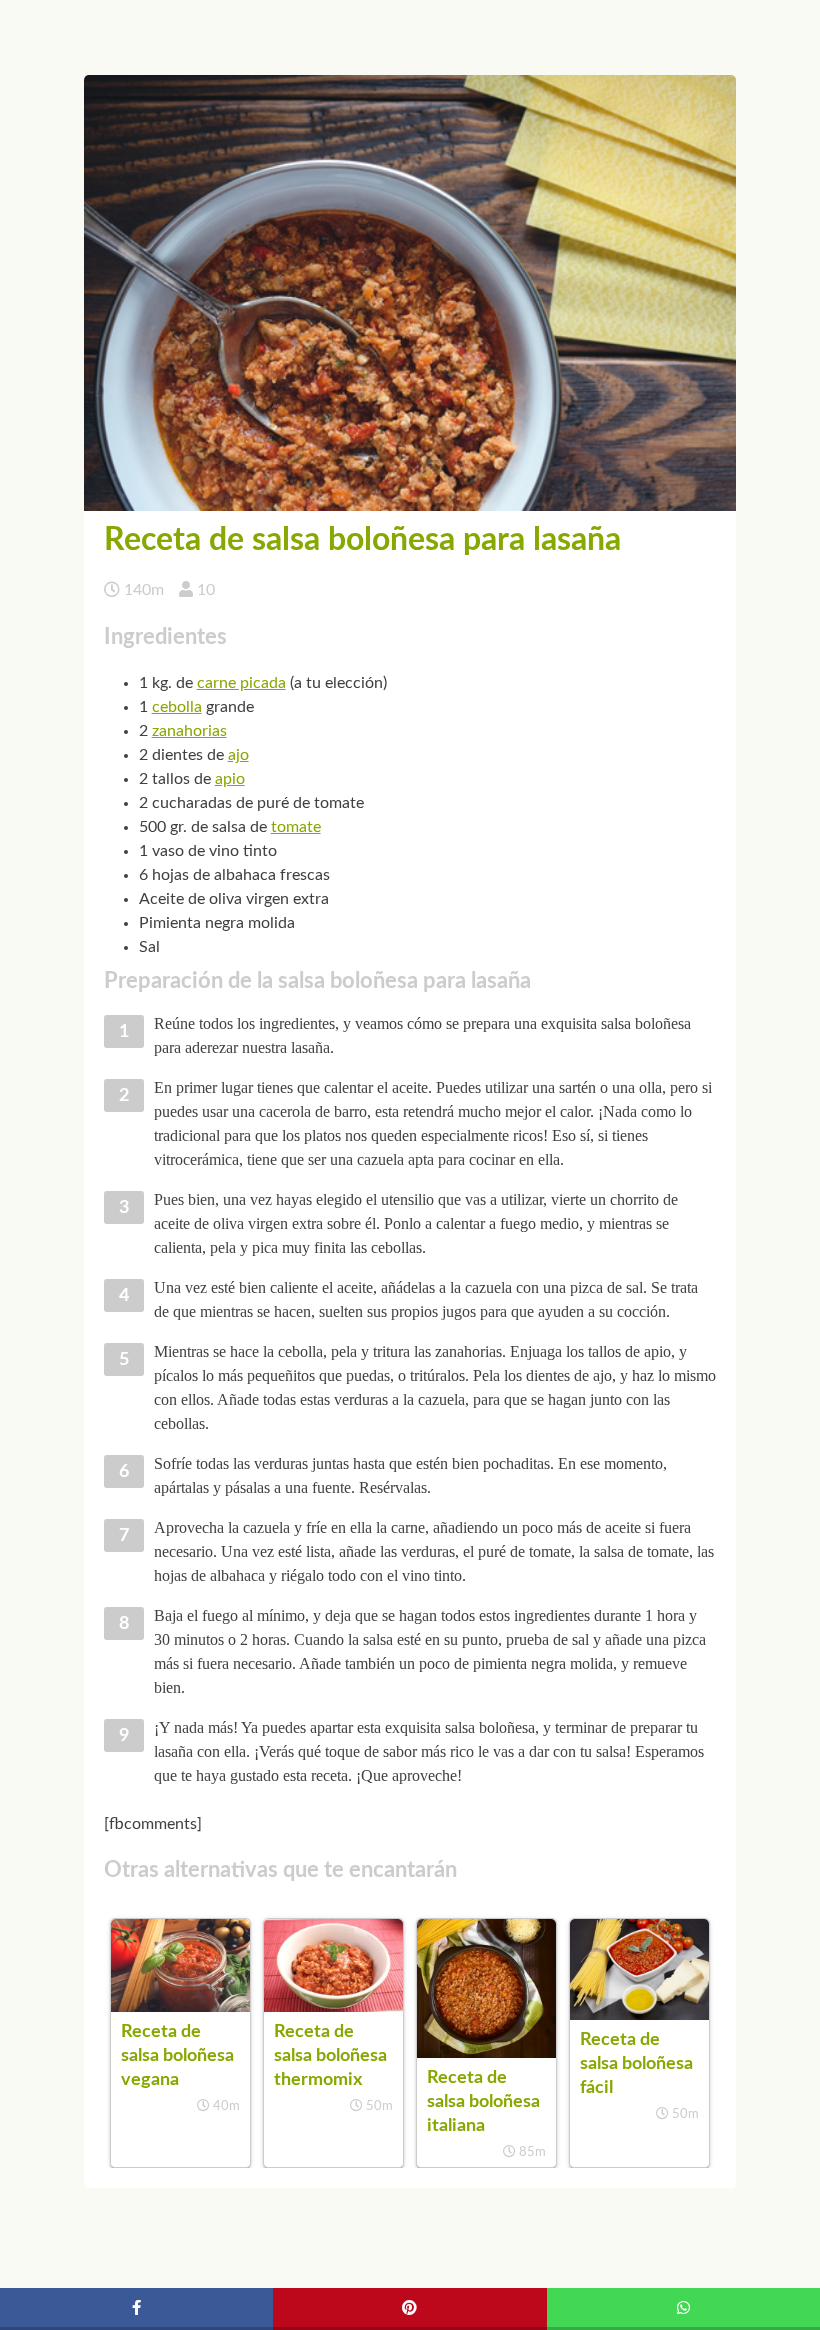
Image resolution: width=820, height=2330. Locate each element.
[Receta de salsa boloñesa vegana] (180, 2007)
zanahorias (189, 731)
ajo (238, 755)
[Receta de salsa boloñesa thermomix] (333, 2007)
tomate (296, 827)
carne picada (241, 683)
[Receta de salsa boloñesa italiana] (486, 2053)
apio (230, 779)
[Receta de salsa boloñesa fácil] (639, 2015)
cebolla (177, 707)
